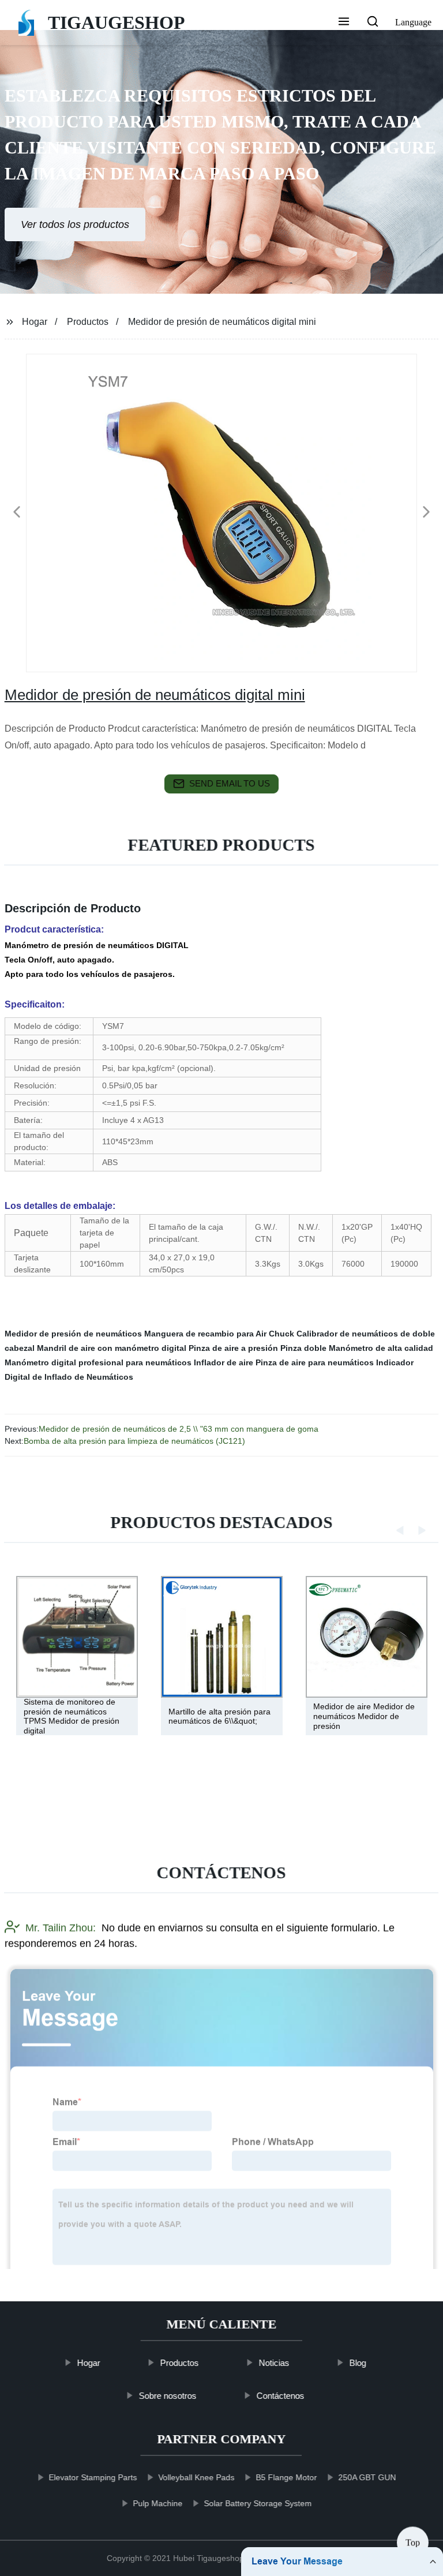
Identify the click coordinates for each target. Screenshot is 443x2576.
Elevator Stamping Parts (93, 2477)
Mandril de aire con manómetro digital (112, 1348)
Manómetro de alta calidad (381, 1348)
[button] (344, 23)
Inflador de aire (224, 1362)
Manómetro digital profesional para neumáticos (98, 1362)
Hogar (35, 322)
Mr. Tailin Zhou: (61, 1928)
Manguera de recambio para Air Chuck (219, 1334)
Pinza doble (303, 1348)
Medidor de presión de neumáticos (73, 1334)
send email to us (230, 783)
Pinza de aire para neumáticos (315, 1362)
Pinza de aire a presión (233, 1348)
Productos (88, 322)
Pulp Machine (158, 2503)
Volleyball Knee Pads (197, 2477)
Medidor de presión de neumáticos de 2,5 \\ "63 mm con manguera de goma (179, 1429)
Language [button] (413, 22)
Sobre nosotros (167, 2395)
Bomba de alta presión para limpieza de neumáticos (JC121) (134, 1441)
